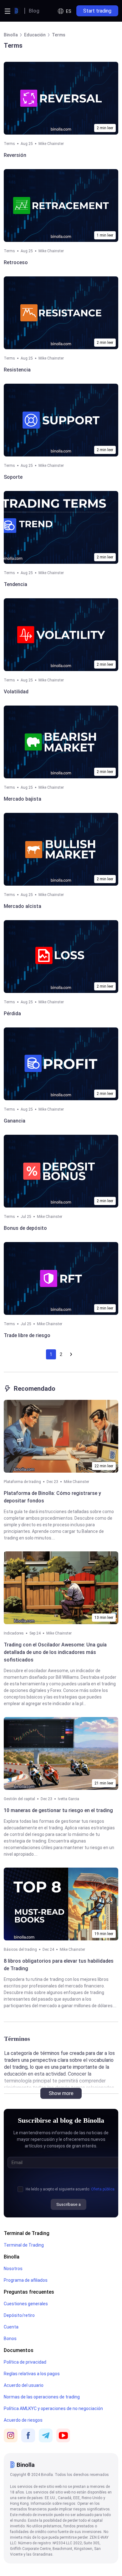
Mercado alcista (23, 906)
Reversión (15, 155)
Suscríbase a (69, 2204)
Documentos (19, 2350)
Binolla (12, 2257)
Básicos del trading (20, 1949)
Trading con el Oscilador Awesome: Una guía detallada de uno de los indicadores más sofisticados (55, 1652)
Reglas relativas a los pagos (32, 2374)
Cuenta (11, 2327)
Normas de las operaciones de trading (42, 2397)
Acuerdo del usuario (24, 2385)
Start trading (97, 11)
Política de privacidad (25, 2362)
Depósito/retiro (19, 2315)
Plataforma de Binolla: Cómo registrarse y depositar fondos (52, 1497)
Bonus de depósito (25, 1228)
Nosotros (13, 2269)
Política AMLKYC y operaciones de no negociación (53, 2408)
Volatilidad (16, 692)
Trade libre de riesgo (27, 1335)
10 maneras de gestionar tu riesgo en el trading (58, 1810)
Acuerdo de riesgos (23, 2420)
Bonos (10, 2339)
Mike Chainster (51, 144)
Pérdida (12, 1013)
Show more (61, 2093)
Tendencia (15, 584)
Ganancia (15, 1121)
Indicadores (14, 1633)
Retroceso (16, 262)
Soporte (13, 477)
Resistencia (17, 370)
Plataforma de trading (22, 1482)
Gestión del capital (19, 1799)
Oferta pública (103, 2189)
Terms (9, 144)
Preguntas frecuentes (29, 2292)
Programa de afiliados (26, 2280)
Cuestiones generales (26, 2304)
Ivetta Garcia (69, 1799)
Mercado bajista (23, 799)
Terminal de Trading (27, 2233)
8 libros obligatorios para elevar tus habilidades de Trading (59, 1965)
